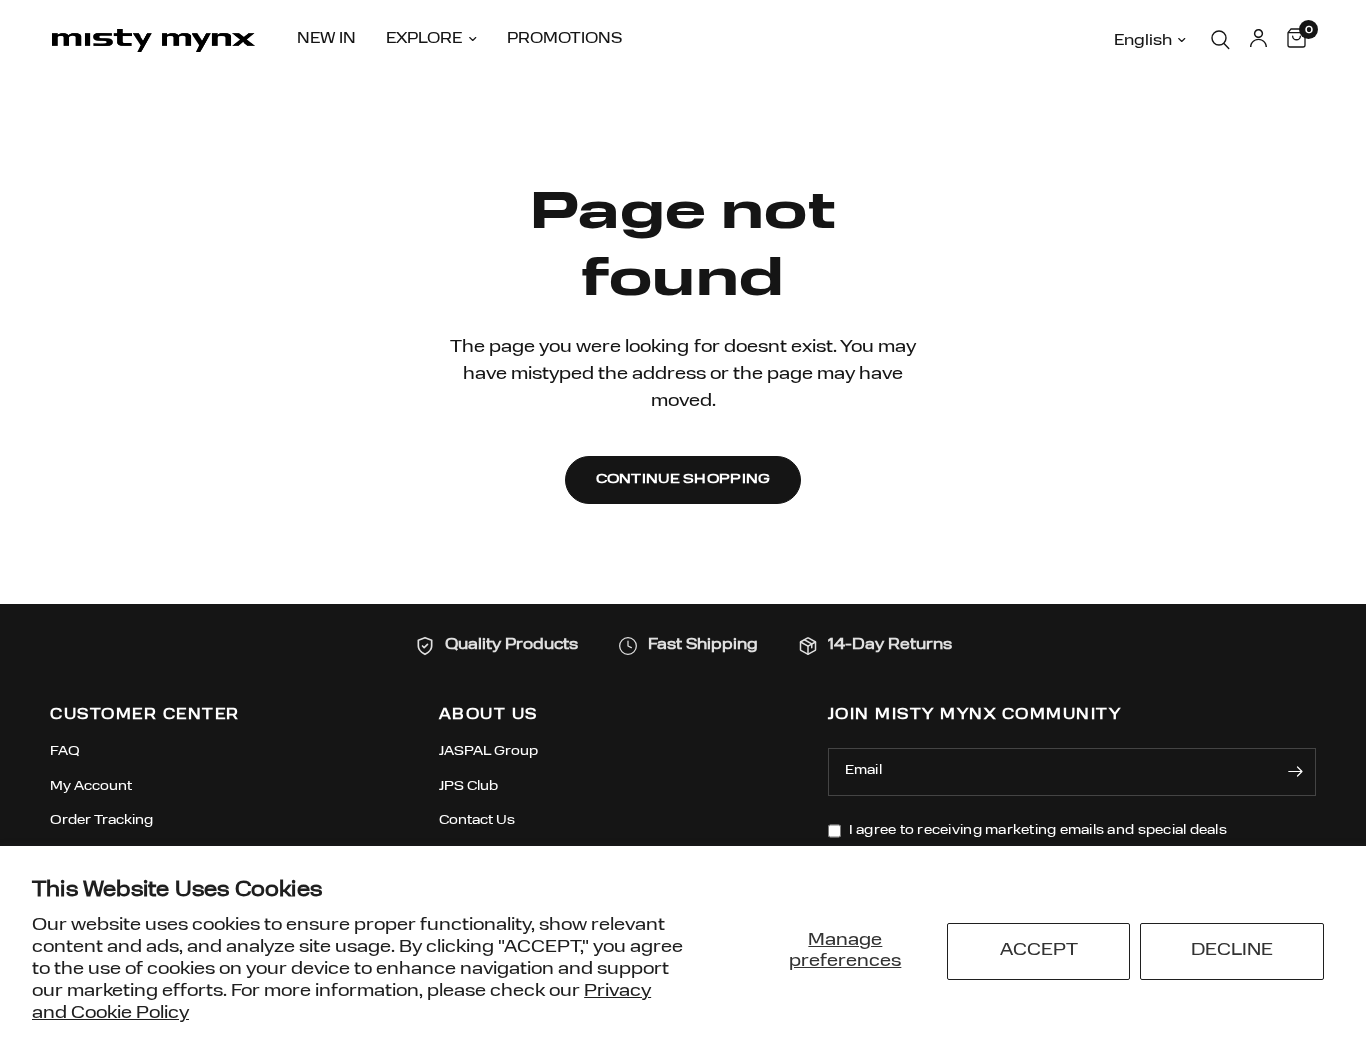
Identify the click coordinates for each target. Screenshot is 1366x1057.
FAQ (65, 751)
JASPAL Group (488, 751)
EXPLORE (424, 39)
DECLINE (1232, 950)
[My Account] (1258, 40)
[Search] (1220, 40)
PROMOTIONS (564, 39)
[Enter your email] (1296, 772)
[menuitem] (326, 40)
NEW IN (326, 39)
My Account (91, 786)
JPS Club (468, 786)
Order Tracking (101, 820)
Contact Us (477, 820)
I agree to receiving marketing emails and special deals (1038, 830)
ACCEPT (1039, 950)
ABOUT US (488, 715)
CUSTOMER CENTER (145, 715)
